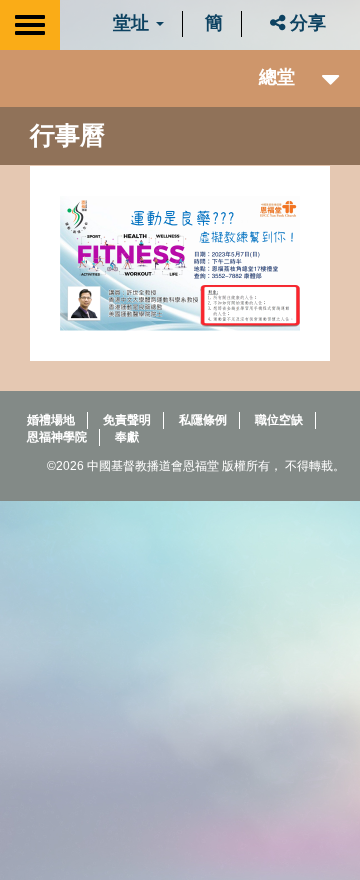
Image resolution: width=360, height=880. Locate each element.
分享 (305, 23)
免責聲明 (127, 420)
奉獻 (127, 437)
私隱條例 (203, 420)
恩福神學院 (57, 437)
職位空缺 (279, 420)
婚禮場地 (51, 420)
